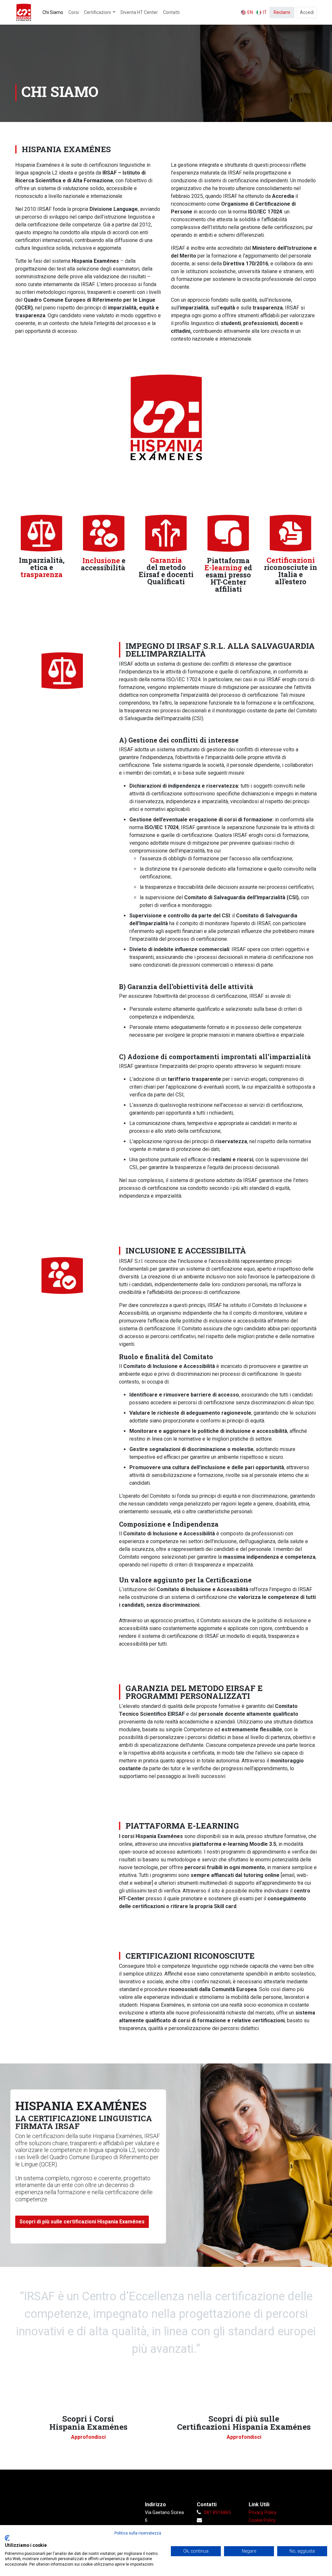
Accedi (307, 12)
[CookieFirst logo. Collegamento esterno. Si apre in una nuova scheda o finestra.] (7, 2538)
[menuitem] (53, 12)
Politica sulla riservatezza (138, 2533)
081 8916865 (217, 2512)
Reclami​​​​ (282, 12)
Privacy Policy (263, 2512)
